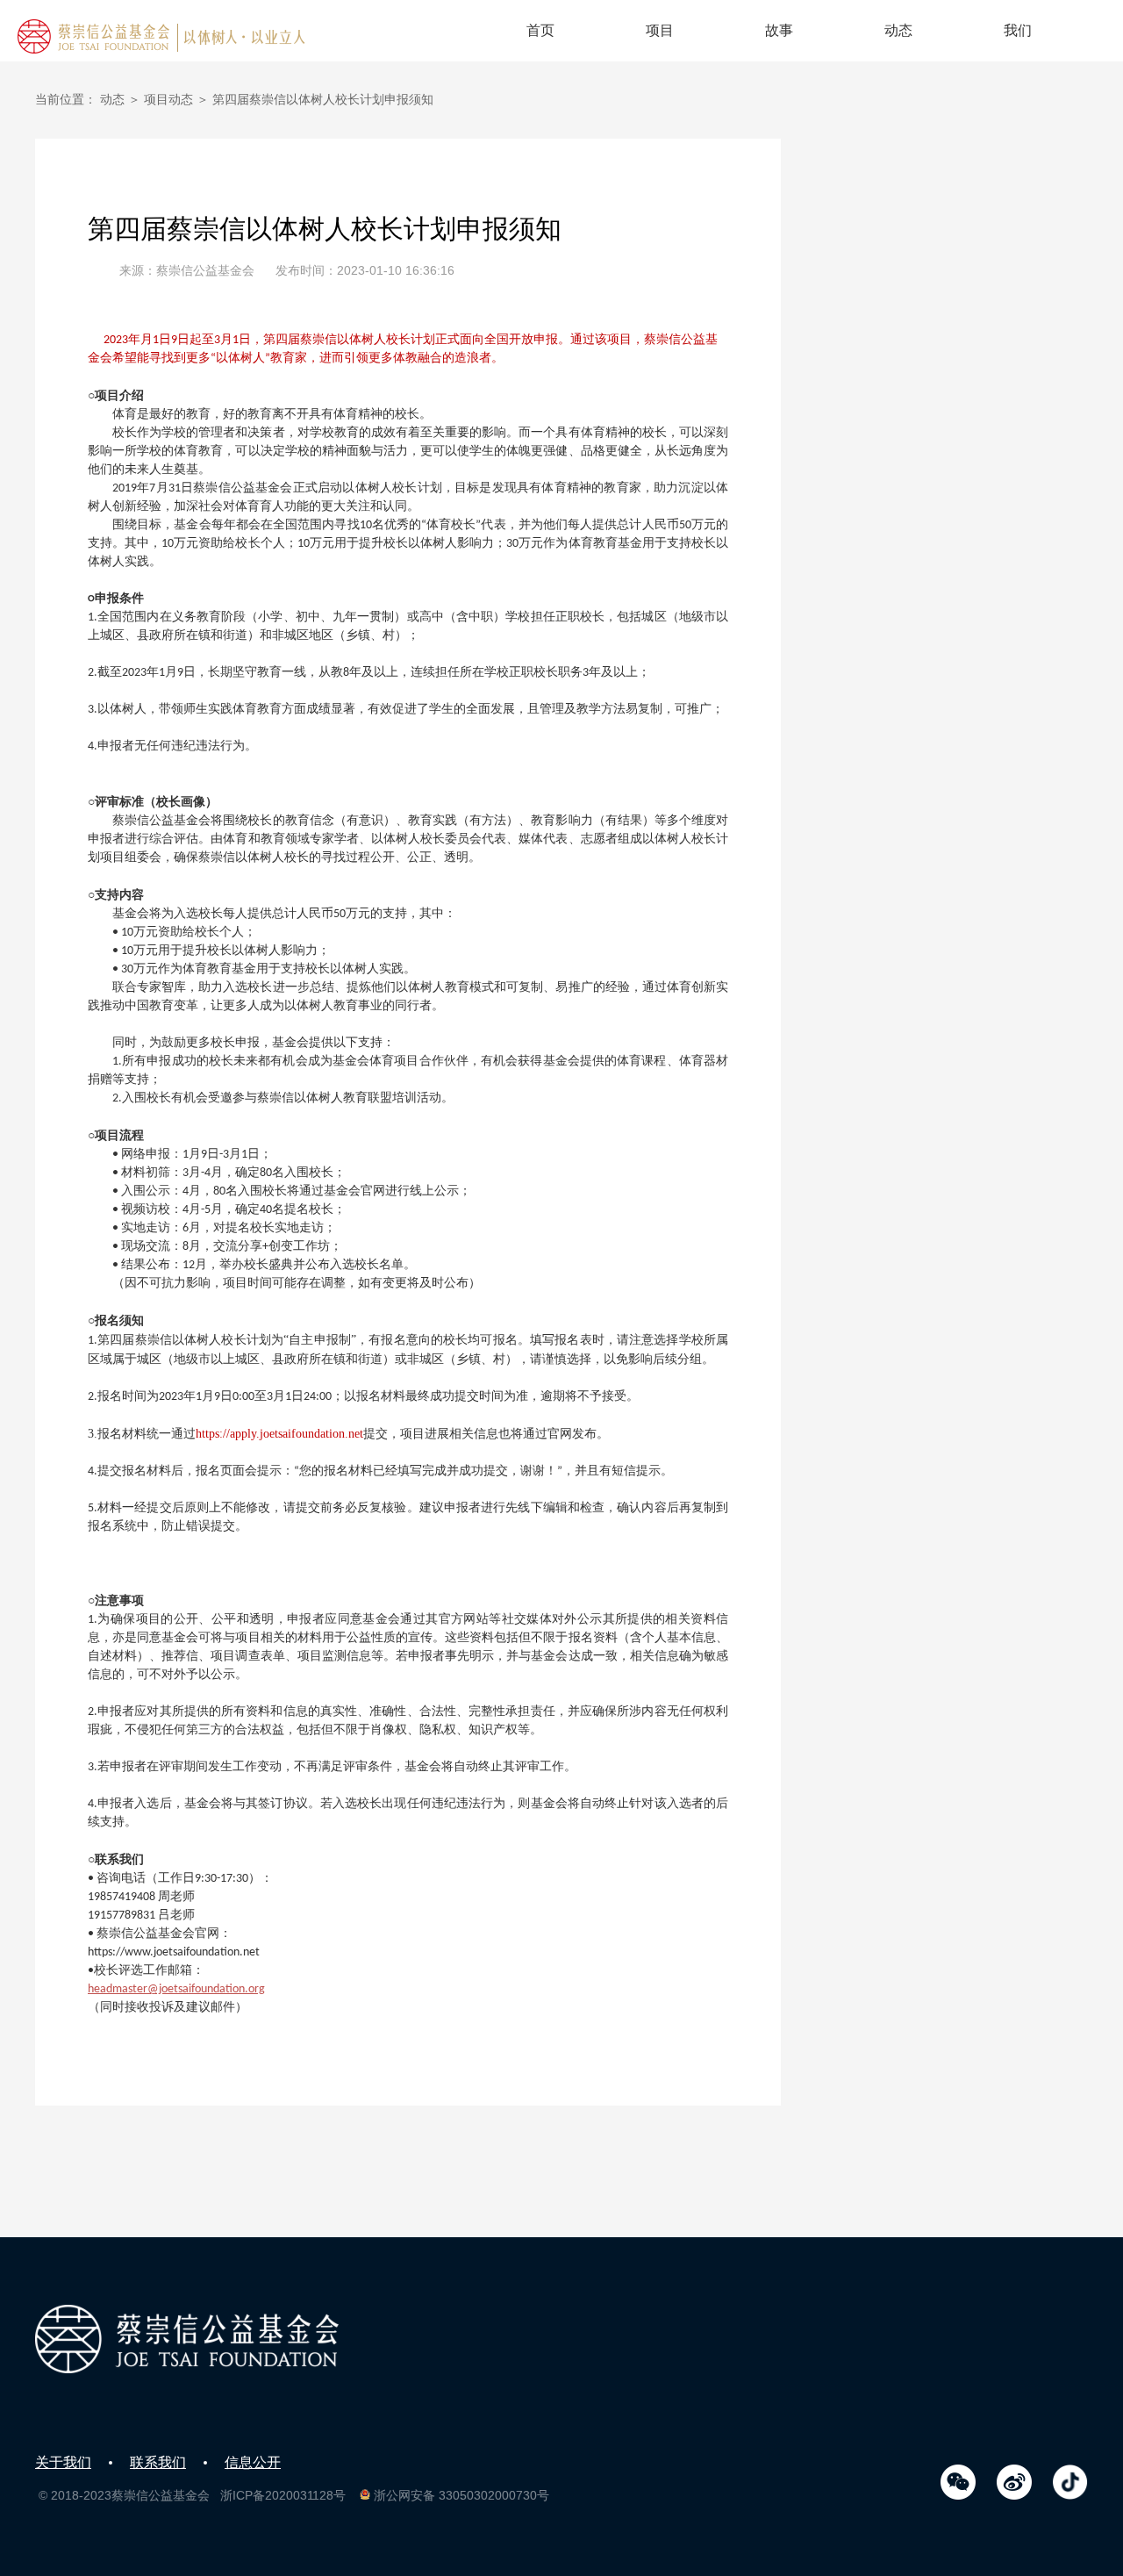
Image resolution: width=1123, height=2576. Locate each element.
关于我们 (63, 2462)
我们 (1018, 30)
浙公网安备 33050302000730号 (461, 2495)
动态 (898, 30)
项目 (660, 30)
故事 (779, 30)
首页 (540, 30)
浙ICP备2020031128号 (283, 2495)
